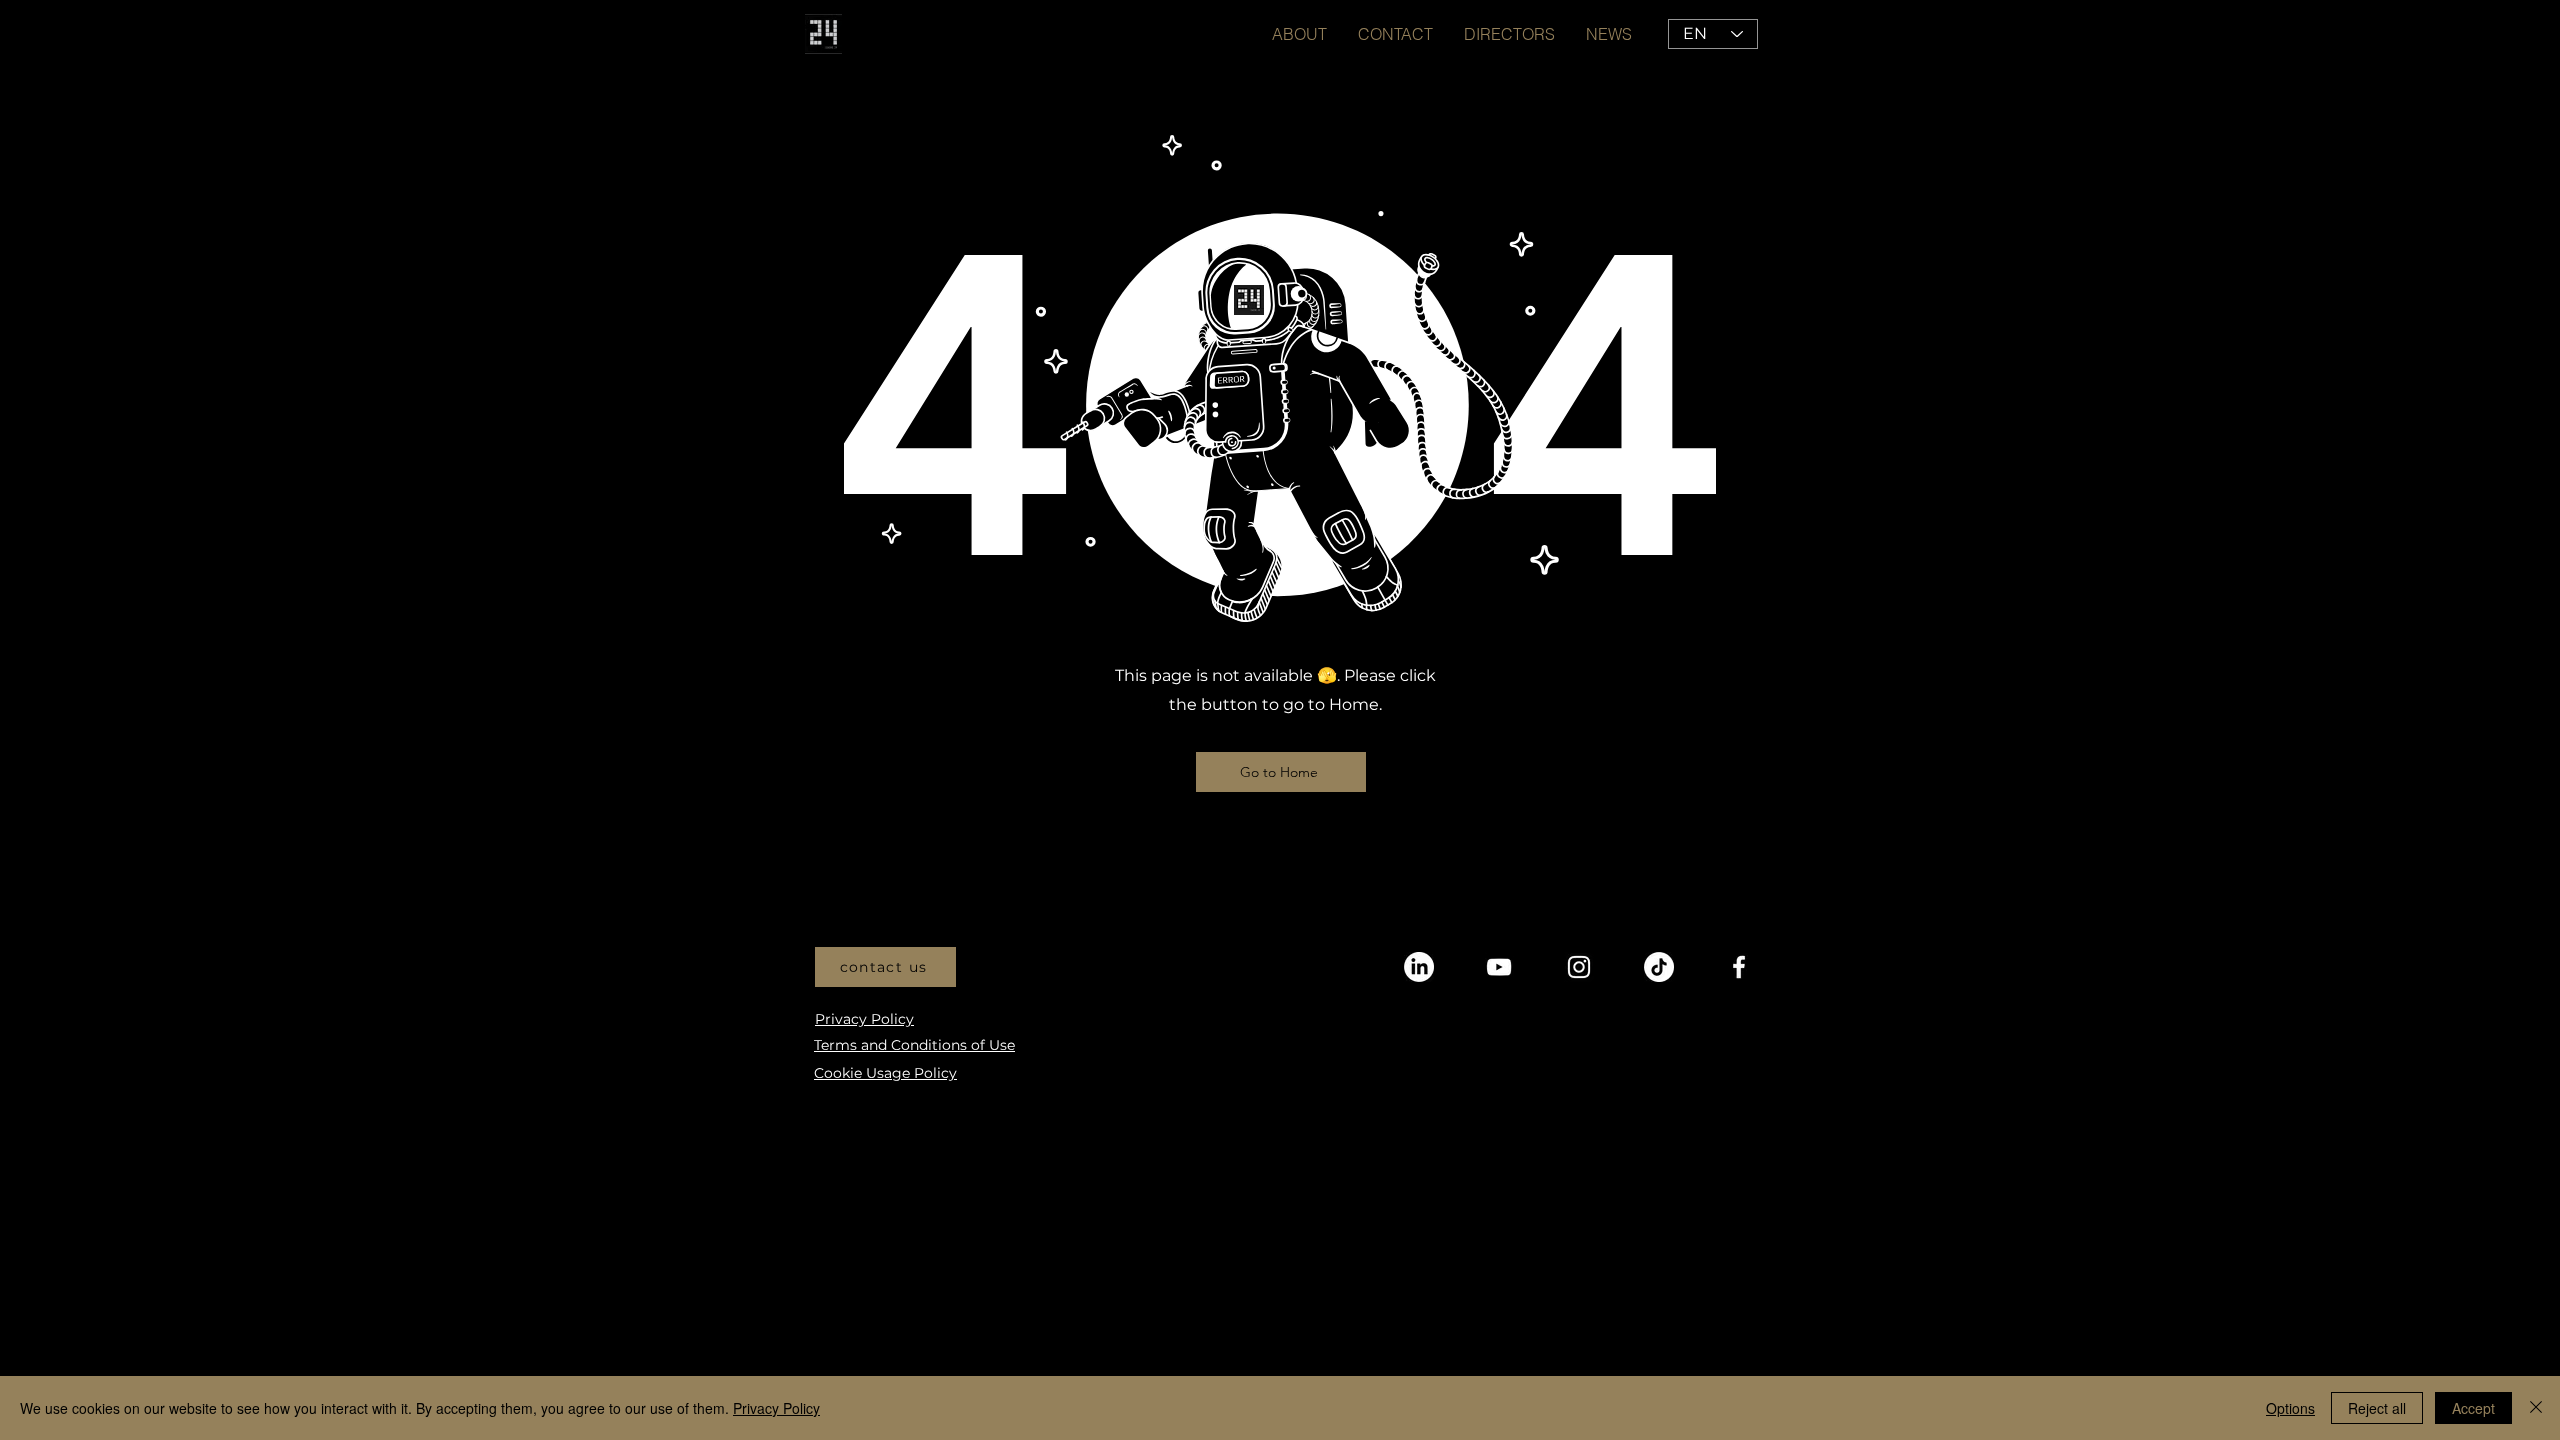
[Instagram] (1579, 967)
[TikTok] (1659, 967)
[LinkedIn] (1419, 967)
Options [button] (2290, 1408)
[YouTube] (1499, 967)
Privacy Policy (776, 1408)
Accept (2473, 1408)
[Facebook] (1739, 967)
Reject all (2377, 1408)
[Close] (2536, 1408)
